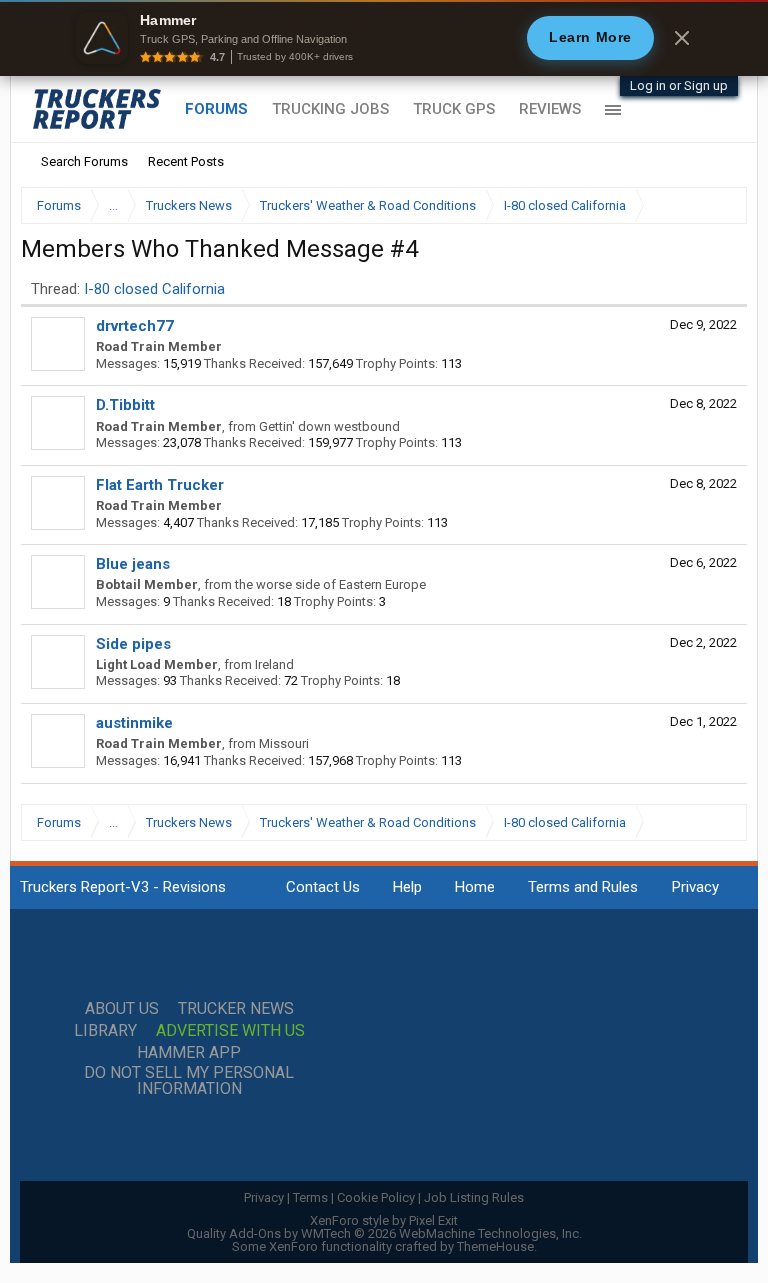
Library (105, 1031)
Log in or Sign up (679, 85)
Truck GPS (454, 109)
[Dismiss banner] (682, 38)
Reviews (550, 109)
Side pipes (133, 644)
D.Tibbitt (125, 405)
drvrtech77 (135, 326)
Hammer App (189, 1053)
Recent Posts (186, 161)
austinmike (134, 723)
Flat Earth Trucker (160, 485)
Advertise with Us (230, 1031)
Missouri (284, 743)
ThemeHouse (495, 1246)
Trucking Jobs (330, 109)
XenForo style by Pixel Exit (384, 1220)
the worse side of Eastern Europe (330, 584)
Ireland (274, 664)
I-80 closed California (154, 289)
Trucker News (236, 1009)
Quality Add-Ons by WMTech (384, 1233)
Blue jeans (133, 564)
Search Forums (84, 161)
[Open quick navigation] (718, 205)
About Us (122, 1009)
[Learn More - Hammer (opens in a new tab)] (384, 38)
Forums (216, 109)
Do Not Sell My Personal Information (189, 1081)
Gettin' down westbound (329, 426)
